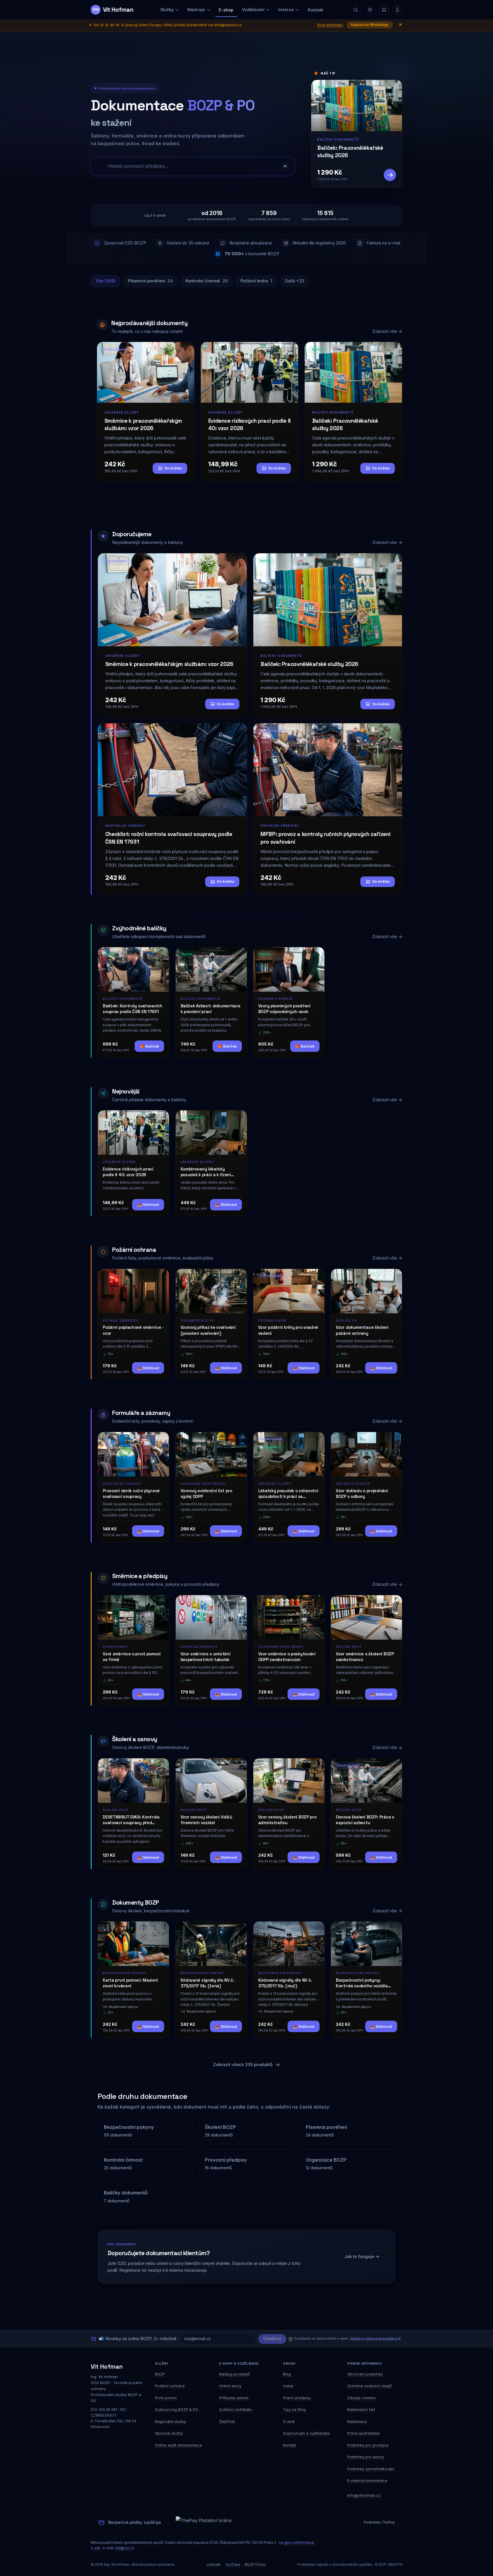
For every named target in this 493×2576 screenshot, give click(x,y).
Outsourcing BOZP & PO (176, 2409)
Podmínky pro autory (366, 2457)
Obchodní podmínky (365, 2374)
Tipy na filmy (294, 2409)
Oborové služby (169, 2433)
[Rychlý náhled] (161, 957)
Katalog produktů (234, 2374)
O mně (289, 2421)
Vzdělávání (253, 10)
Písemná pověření (150, 281)
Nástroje (196, 10)
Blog (287, 2374)
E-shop (226, 10)
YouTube (233, 2564)
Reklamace (357, 2421)
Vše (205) (106, 281)
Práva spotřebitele (363, 2433)
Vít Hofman (107, 2367)
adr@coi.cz (125, 2548)
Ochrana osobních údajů (369, 2386)
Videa (288, 2386)
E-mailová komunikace (367, 2480)
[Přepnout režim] (370, 10)
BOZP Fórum (255, 2564)
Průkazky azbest (234, 2398)
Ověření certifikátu (236, 2409)
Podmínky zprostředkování (371, 2469)
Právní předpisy (297, 2398)
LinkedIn (214, 2564)
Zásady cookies (361, 2398)
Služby (167, 10)
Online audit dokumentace (178, 2445)
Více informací (330, 25)
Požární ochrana (170, 2386)
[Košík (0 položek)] (384, 10)
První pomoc (166, 2398)
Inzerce (286, 10)
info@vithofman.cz (364, 2495)
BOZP (160, 2374)
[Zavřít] (399, 2339)
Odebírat (272, 2339)
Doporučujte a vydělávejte (306, 2433)
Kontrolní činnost (207, 281)
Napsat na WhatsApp (369, 25)
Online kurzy (230, 2386)
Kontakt (316, 10)
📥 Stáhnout (148, 1205)
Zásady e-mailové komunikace (374, 2338)
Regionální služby (170, 2421)
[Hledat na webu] (355, 10)
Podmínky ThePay (379, 2522)
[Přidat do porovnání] (161, 967)
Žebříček (227, 2421)
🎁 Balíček (149, 1046)
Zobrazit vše (385, 331)
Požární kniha (256, 281)
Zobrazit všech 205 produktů (243, 2065)
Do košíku (173, 468)
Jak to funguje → (362, 2257)
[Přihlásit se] (397, 10)
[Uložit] (150, 956)
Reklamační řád (361, 2409)
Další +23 (295, 281)
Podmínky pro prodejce (368, 2445)
